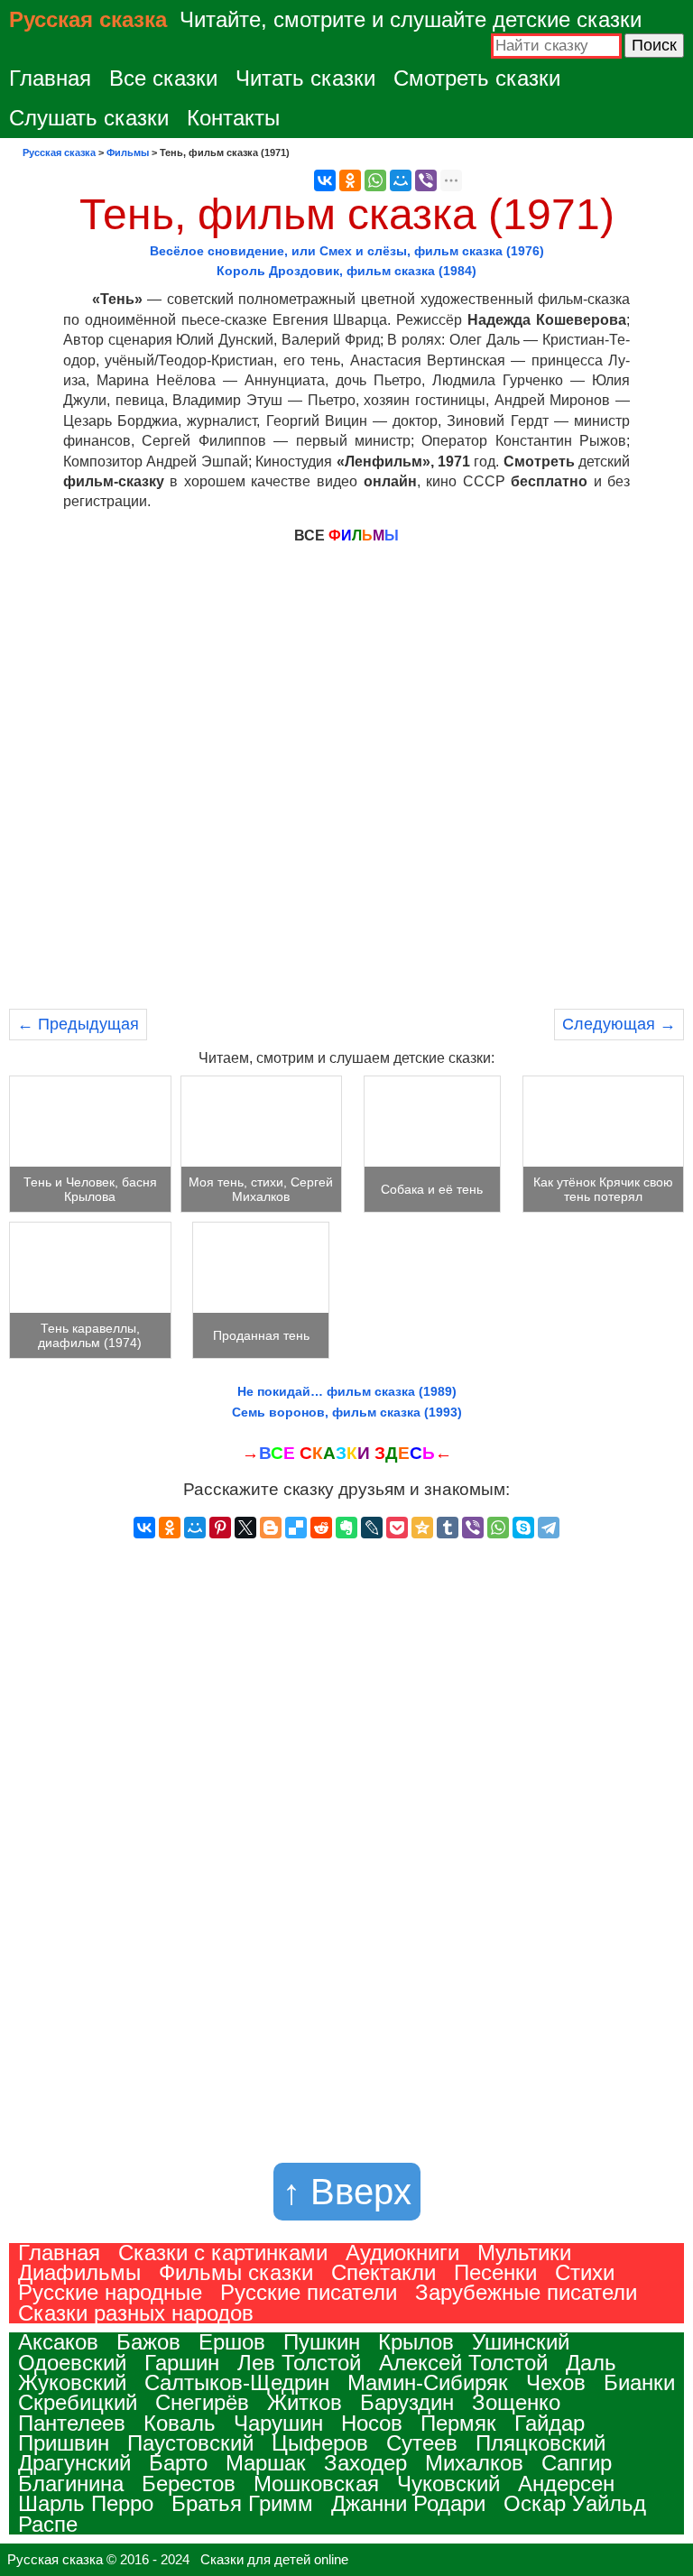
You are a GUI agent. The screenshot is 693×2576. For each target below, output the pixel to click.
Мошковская (316, 2484)
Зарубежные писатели (526, 2292)
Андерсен (566, 2484)
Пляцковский (541, 2443)
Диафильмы (79, 2272)
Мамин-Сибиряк (428, 2382)
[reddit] (321, 1528)
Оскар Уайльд (575, 2503)
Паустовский (190, 2443)
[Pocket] (397, 1528)
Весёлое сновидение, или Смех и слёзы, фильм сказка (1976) (347, 251)
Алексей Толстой (463, 2363)
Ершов (232, 2342)
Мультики (524, 2253)
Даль (591, 2363)
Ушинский (521, 2342)
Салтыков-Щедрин (237, 2382)
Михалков (474, 2463)
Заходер (365, 2463)
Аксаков (58, 2342)
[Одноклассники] (350, 180)
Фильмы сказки (236, 2272)
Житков (305, 2402)
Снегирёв (202, 2402)
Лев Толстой (299, 2363)
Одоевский (72, 2363)
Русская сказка (88, 19)
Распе (48, 2524)
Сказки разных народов (136, 2313)
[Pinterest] (220, 1528)
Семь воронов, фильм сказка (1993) (347, 1412)
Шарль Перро (86, 2503)
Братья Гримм (242, 2503)
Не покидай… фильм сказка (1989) (347, 1391)
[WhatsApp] (375, 180)
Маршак (266, 2463)
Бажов (148, 2342)
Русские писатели (309, 2292)
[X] (245, 1528)
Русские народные (110, 2292)
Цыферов (320, 2443)
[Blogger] (271, 1528)
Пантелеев (72, 2423)
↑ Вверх (347, 2192)
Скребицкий (78, 2402)
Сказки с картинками (223, 2253)
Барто (178, 2463)
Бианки (639, 2382)
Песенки (495, 2272)
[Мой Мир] (401, 180)
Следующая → (619, 1024)
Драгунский (74, 2463)
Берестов (189, 2484)
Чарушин (278, 2423)
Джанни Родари (408, 2503)
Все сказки (163, 78)
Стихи (585, 2272)
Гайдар (550, 2423)
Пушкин (322, 2342)
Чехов (556, 2382)
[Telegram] (549, 1528)
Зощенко (516, 2402)
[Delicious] (296, 1528)
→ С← (347, 1453)
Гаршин (182, 2363)
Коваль (180, 2423)
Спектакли (383, 2272)
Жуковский (72, 2382)
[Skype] (523, 1528)
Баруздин (407, 2402)
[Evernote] (346, 1528)
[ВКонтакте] (325, 180)
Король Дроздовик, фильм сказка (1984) (346, 271)
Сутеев (422, 2443)
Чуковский (448, 2484)
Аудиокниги (402, 2253)
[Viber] (426, 180)
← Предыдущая (78, 1024)
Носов (372, 2423)
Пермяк (458, 2423)
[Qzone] (422, 1528)
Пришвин (64, 2443)
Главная (50, 78)
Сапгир (577, 2463)
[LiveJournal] (372, 1528)
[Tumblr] (448, 1528)
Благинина (71, 2484)
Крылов (416, 2342)
